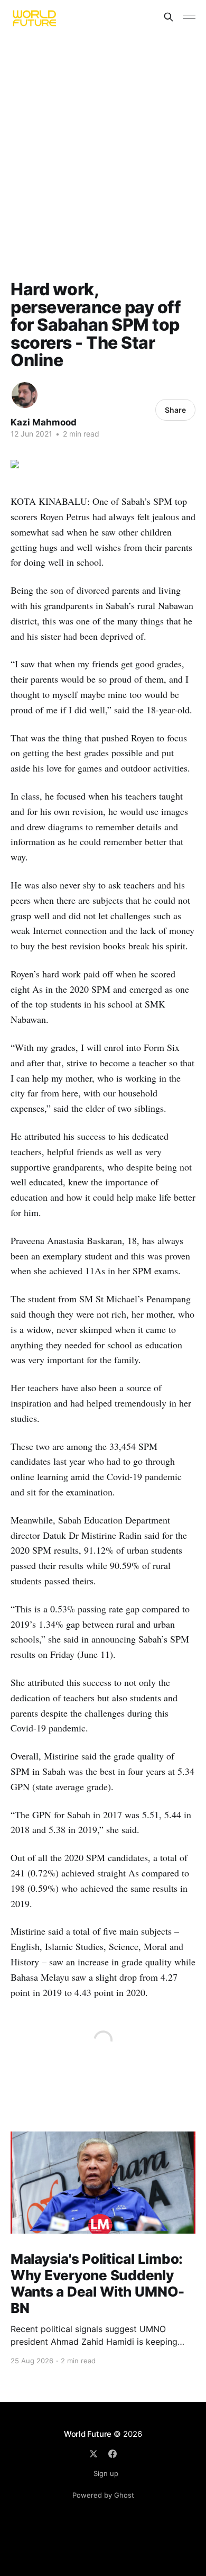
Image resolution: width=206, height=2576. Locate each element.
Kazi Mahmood (44, 422)
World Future (88, 2434)
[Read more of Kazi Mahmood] (25, 395)
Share (175, 410)
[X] (93, 2454)
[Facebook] (113, 2454)
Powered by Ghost (103, 2495)
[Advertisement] (103, 142)
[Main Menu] (189, 17)
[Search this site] (168, 17)
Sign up (106, 2473)
